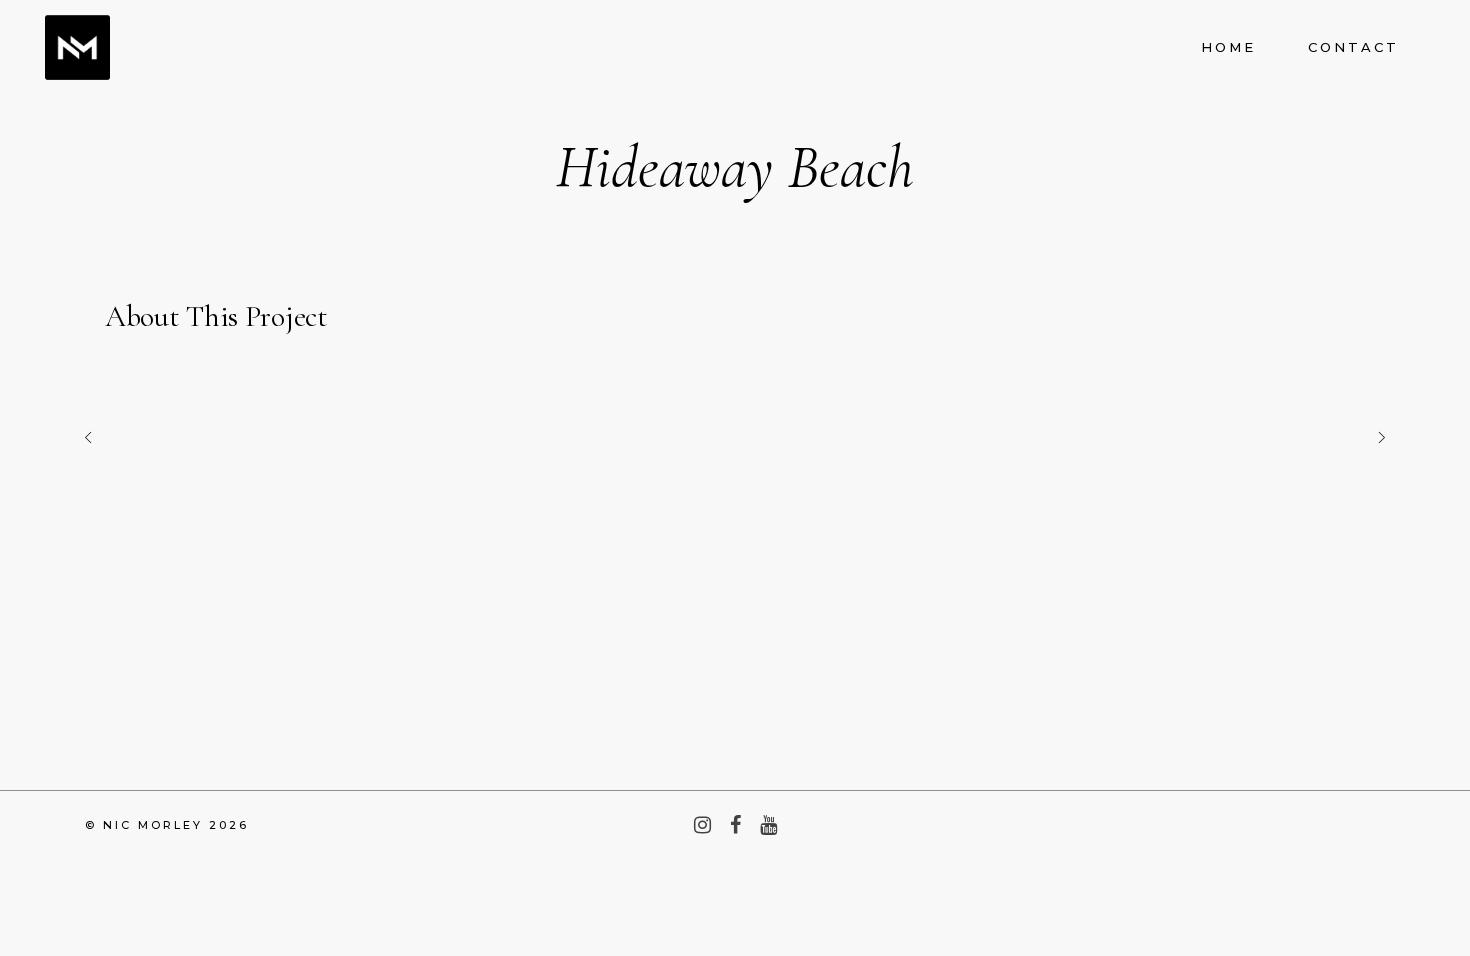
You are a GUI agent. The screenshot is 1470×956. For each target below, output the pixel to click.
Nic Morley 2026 (176, 825)
